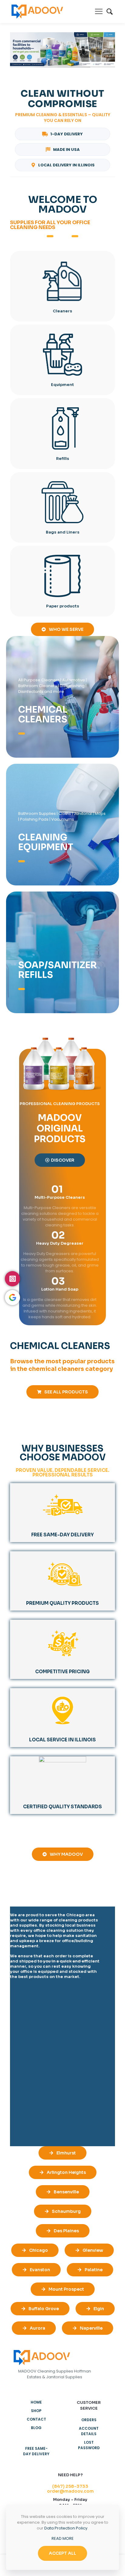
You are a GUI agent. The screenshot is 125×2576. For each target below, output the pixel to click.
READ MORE (63, 2538)
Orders (89, 2420)
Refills (63, 459)
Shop (36, 2411)
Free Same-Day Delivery (36, 2451)
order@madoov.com (70, 2491)
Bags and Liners (63, 532)
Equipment (62, 385)
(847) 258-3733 (70, 2486)
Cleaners (62, 311)
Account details (89, 2431)
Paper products (63, 606)
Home (36, 2402)
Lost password (89, 2445)
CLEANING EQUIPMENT (46, 842)
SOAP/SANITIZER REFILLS (57, 970)
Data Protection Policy (66, 2528)
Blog (36, 2428)
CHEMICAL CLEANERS (43, 714)
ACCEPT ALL (62, 2553)
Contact (36, 2419)
